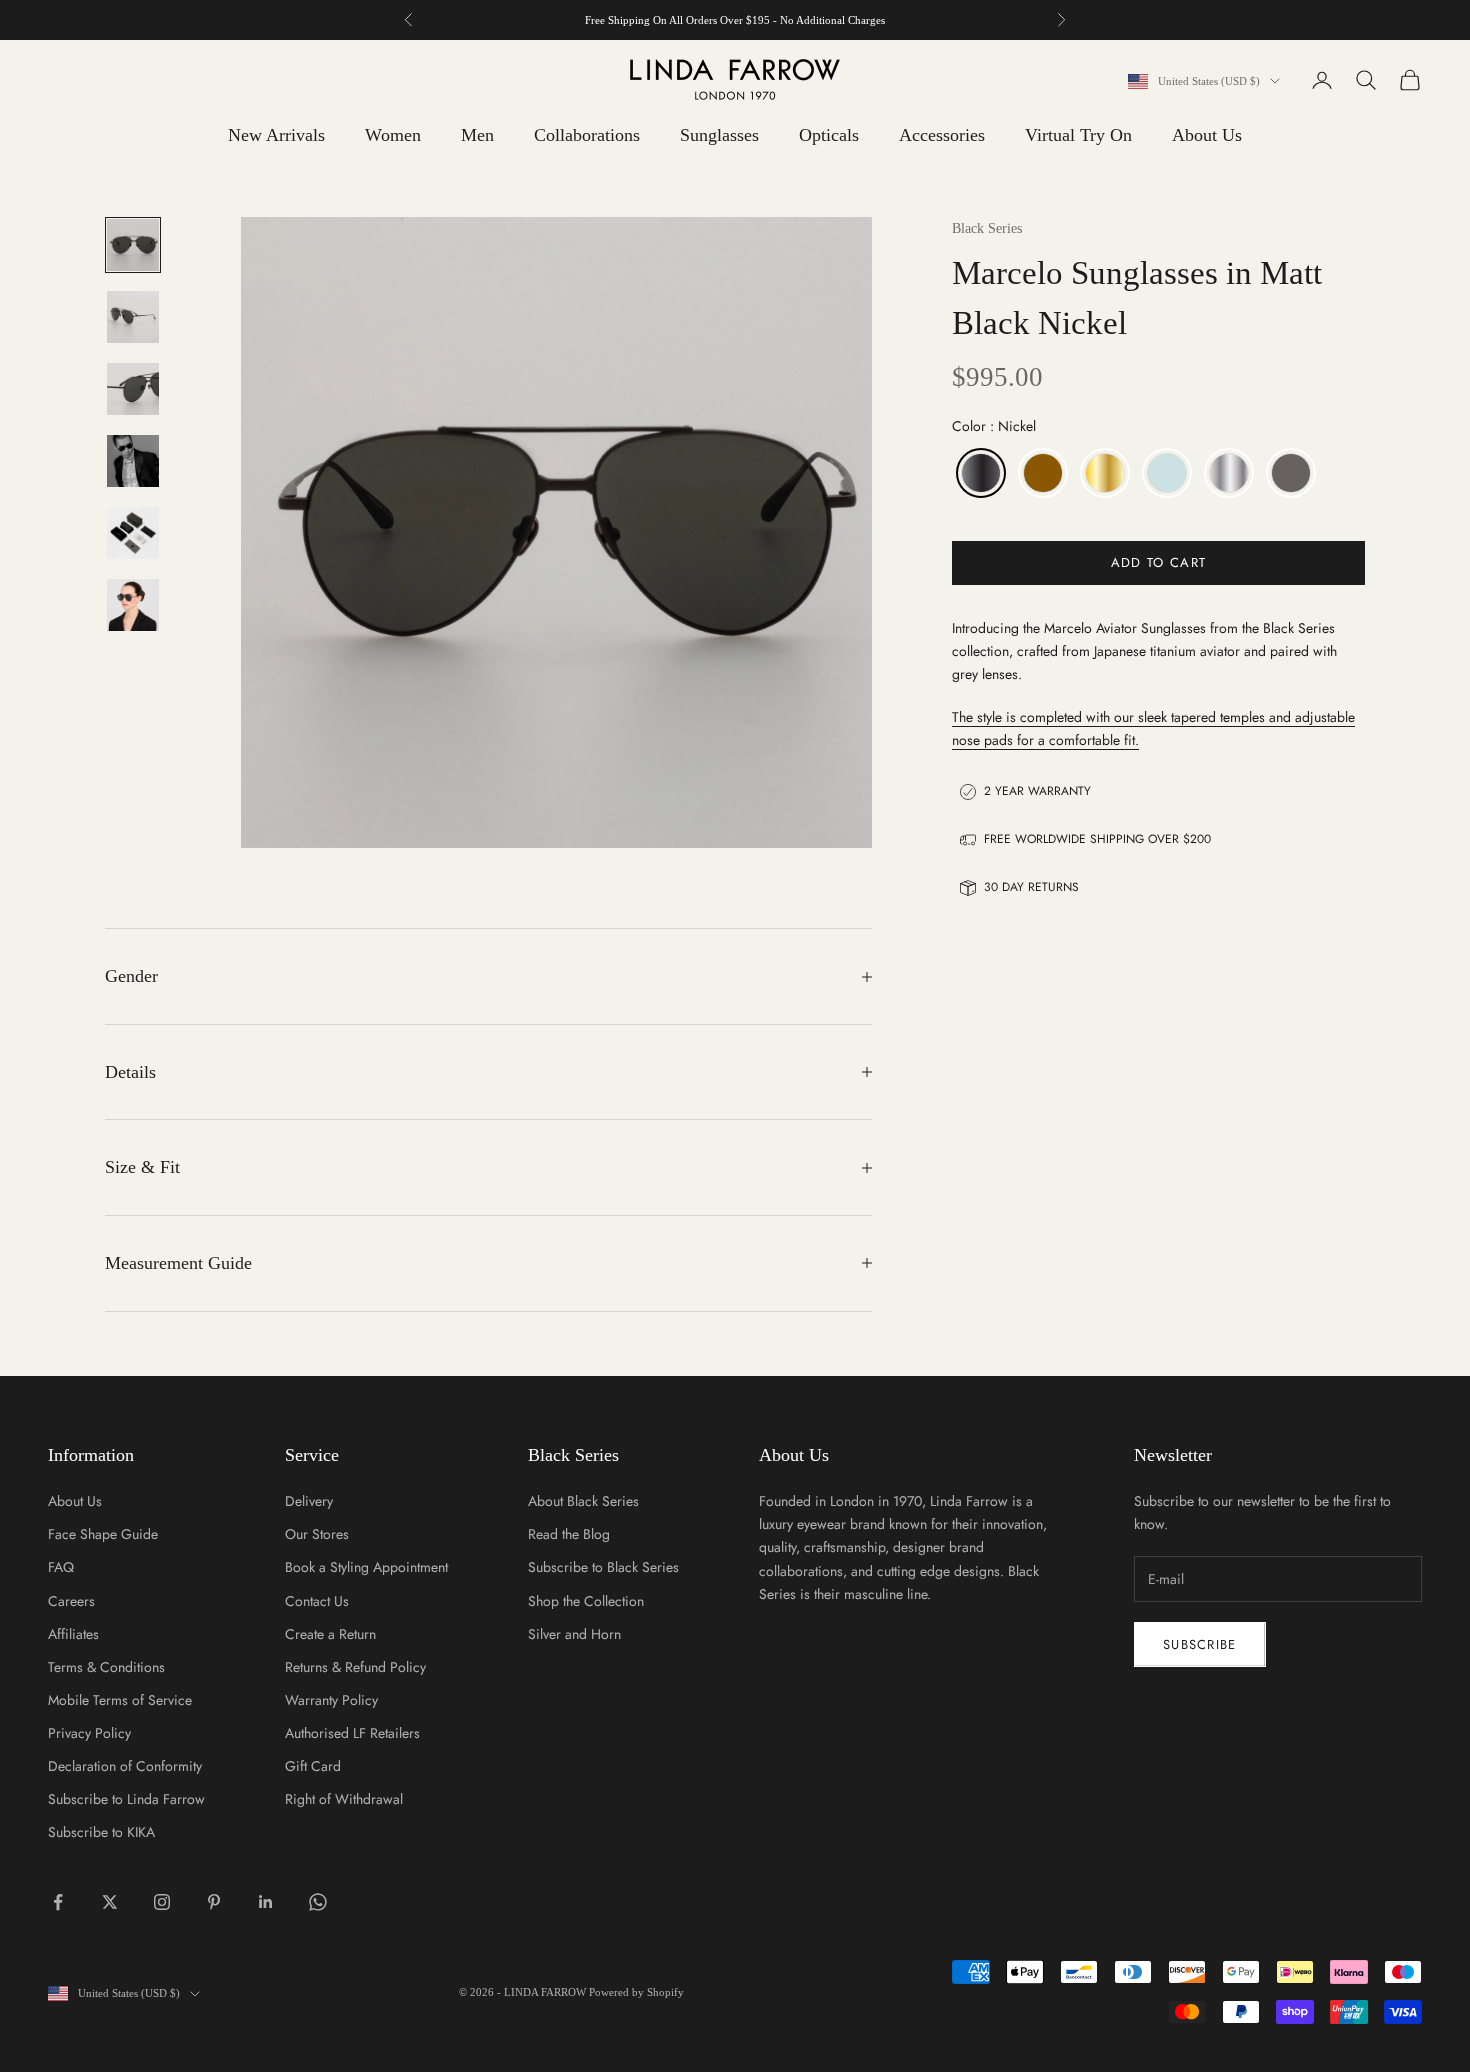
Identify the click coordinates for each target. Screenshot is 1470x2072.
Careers (71, 1601)
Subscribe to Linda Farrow (126, 1799)
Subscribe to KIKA (101, 1832)
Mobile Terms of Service (120, 1700)
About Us (1207, 135)
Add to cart (1158, 562)
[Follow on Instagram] (162, 1902)
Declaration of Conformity (125, 1766)
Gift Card (313, 1766)
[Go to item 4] (133, 461)
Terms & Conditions (106, 1667)
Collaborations (587, 135)
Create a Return (330, 1634)
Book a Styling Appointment (366, 1567)
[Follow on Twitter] (110, 1902)
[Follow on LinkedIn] (266, 1902)
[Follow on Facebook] (58, 1902)
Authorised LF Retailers (352, 1733)
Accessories (942, 135)
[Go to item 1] (133, 245)
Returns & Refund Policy (355, 1667)
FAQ (61, 1567)
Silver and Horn (574, 1634)
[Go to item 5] (133, 533)
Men (477, 135)
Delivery (309, 1501)
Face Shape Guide (103, 1534)
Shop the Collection (586, 1601)
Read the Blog (569, 1534)
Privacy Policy (89, 1733)
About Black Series (583, 1501)
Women (393, 135)
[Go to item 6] (133, 605)
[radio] (979, 473)
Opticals (829, 135)
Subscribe (1200, 1644)
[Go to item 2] (133, 317)
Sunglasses (719, 135)
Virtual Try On (1078, 135)
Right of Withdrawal (344, 1799)
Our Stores (317, 1534)
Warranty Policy (331, 1700)
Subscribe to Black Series (603, 1567)
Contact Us (317, 1601)
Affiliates (73, 1634)
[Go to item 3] (133, 389)
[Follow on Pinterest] (214, 1902)
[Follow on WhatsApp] (318, 1902)
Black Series (987, 228)
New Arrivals (276, 135)
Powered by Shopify (636, 1992)
